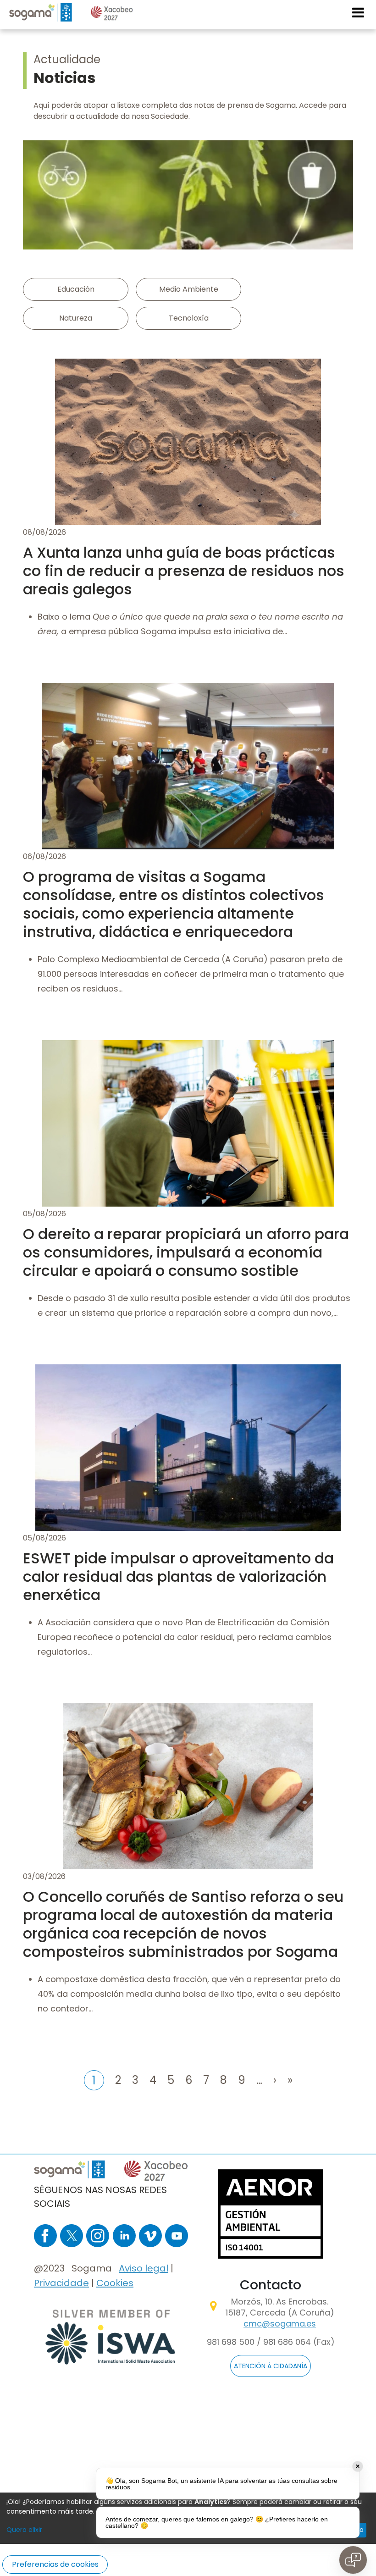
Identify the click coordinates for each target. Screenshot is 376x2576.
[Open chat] (353, 2560)
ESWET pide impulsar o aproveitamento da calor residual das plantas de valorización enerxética (178, 1576)
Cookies (115, 2283)
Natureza (76, 318)
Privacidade (61, 2283)
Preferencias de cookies (55, 2564)
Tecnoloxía (189, 318)
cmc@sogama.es (280, 2324)
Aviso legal (144, 2268)
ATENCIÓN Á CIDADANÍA (271, 2366)
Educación (76, 289)
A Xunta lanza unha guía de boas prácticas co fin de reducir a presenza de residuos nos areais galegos (184, 571)
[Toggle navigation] (359, 12)
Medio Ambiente (189, 289)
